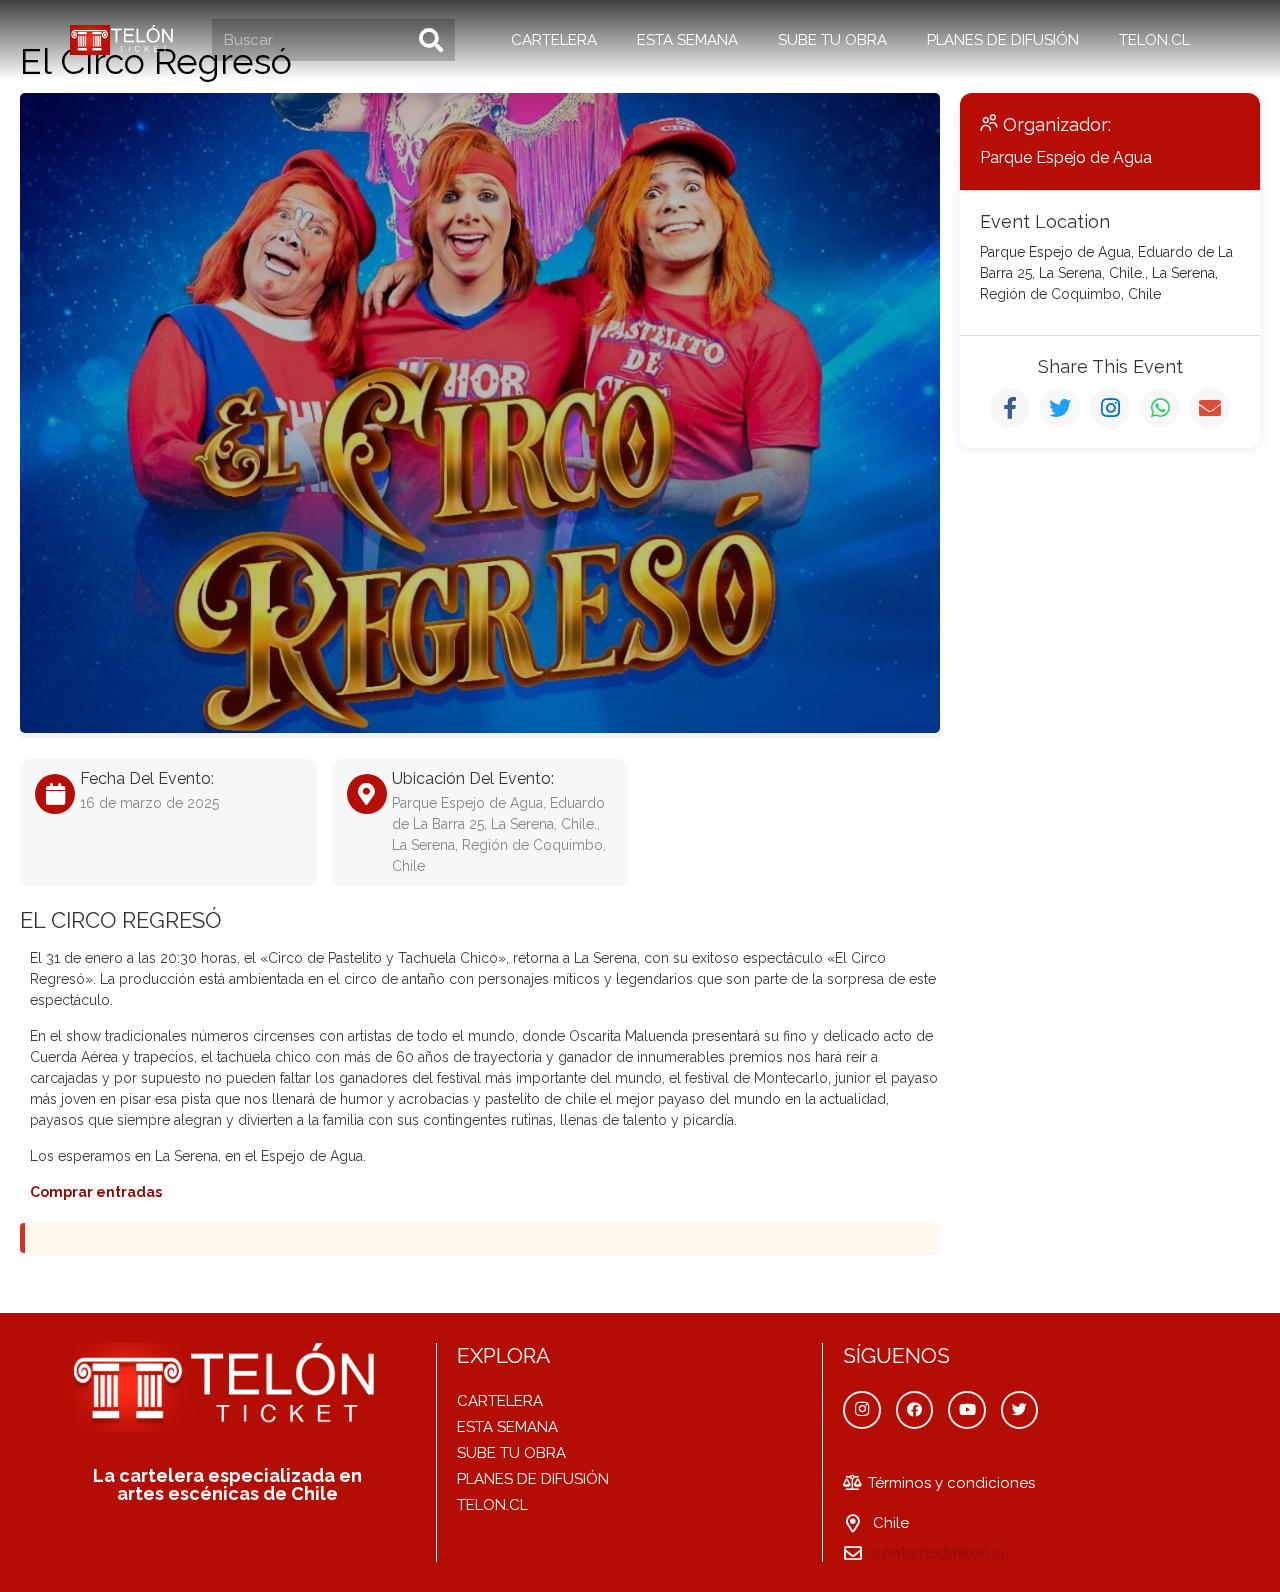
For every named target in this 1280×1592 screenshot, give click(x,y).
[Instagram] (862, 1410)
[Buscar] (431, 40)
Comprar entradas (96, 1192)
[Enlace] (123, 40)
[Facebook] (915, 1410)
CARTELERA (500, 1401)
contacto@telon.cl (939, 1553)
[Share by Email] (1210, 408)
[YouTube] (967, 1410)
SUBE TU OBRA (511, 1453)
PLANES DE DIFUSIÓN (533, 1479)
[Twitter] (1020, 1410)
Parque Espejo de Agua (1066, 157)
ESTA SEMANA (507, 1427)
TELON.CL (492, 1505)
